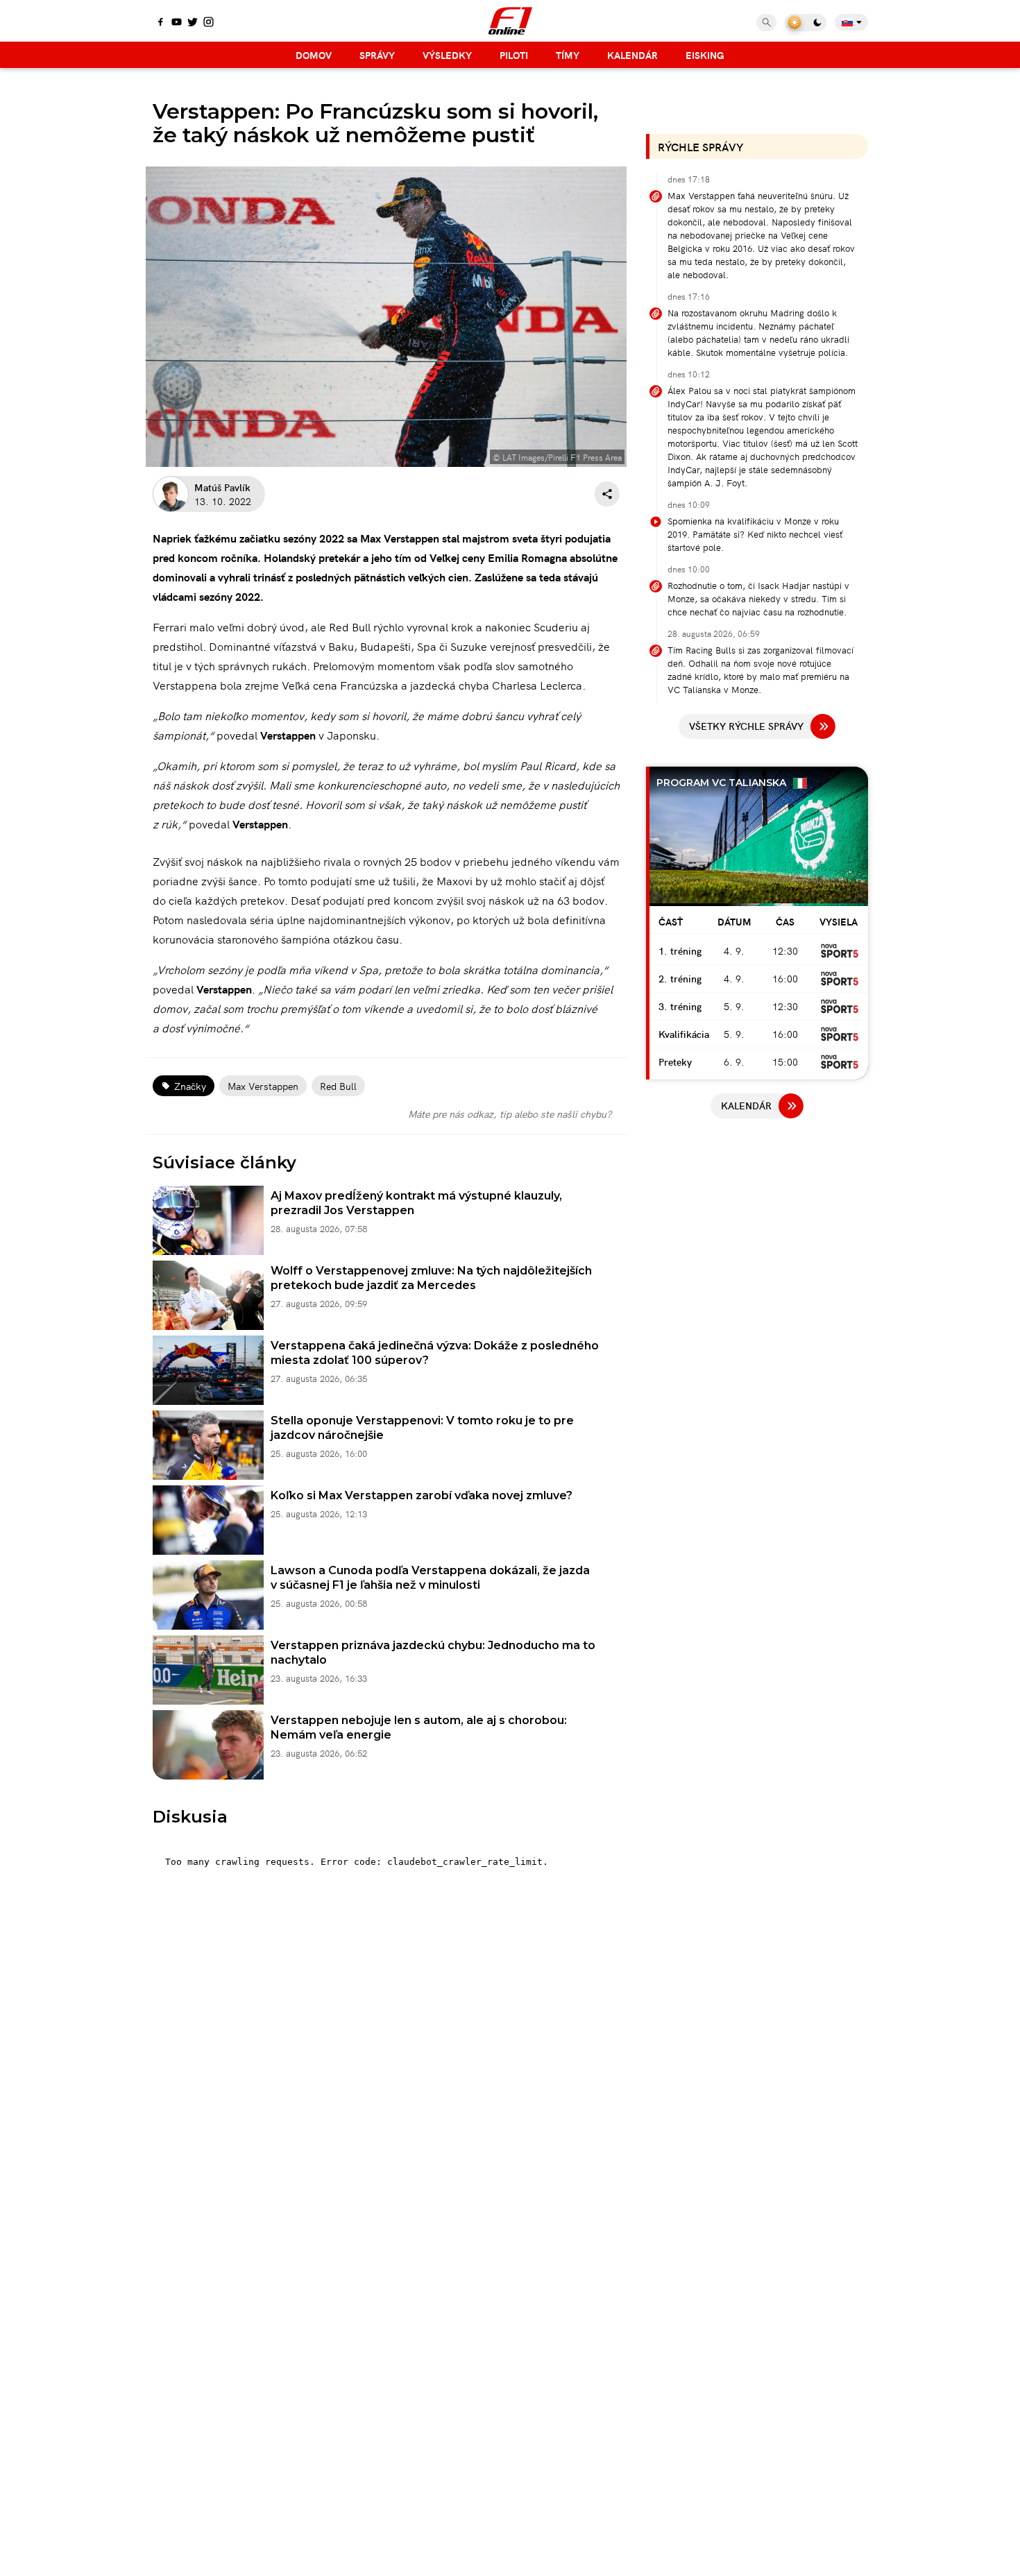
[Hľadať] (766, 23)
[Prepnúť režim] (806, 23)
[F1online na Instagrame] (209, 23)
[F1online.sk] (510, 21)
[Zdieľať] (607, 494)
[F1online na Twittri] (193, 23)
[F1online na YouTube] (177, 23)
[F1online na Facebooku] (161, 23)
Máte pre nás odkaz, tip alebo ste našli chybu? (510, 1114)
